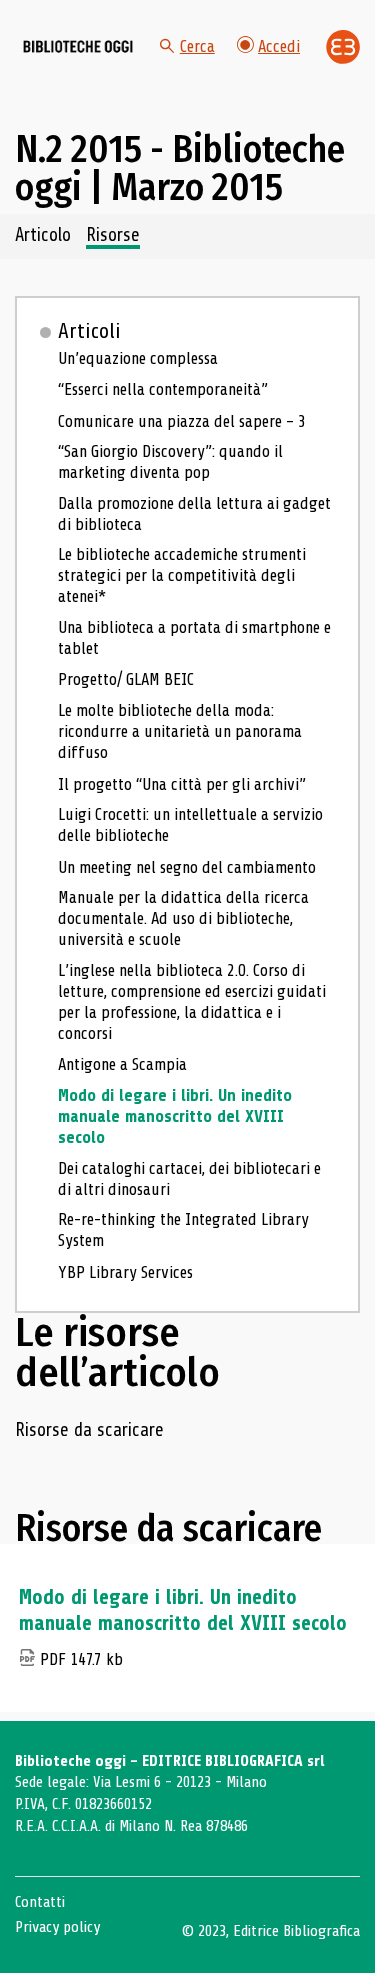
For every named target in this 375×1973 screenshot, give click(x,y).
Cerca (197, 46)
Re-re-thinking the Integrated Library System (183, 1230)
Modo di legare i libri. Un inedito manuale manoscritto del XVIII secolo (175, 1116)
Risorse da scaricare (89, 1431)
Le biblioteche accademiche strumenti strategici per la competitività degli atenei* (182, 575)
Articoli (89, 331)
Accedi (279, 46)
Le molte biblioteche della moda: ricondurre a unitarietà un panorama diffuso (180, 731)
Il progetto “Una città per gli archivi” (182, 784)
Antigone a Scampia (122, 1064)
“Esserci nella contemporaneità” (163, 389)
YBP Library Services (125, 1272)
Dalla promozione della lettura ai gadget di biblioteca (194, 514)
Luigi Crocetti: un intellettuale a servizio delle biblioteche (190, 825)
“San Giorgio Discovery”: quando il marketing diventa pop (170, 462)
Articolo (43, 236)
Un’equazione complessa (138, 358)
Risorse (113, 236)
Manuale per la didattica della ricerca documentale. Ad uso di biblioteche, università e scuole (183, 918)
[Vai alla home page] (78, 47)
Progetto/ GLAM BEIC (126, 679)
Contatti (40, 1902)
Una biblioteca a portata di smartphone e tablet (194, 638)
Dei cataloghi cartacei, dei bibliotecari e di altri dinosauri (189, 1179)
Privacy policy (57, 1927)
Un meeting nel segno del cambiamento (187, 867)
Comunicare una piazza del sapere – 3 (182, 421)
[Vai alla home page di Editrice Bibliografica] (343, 47)
